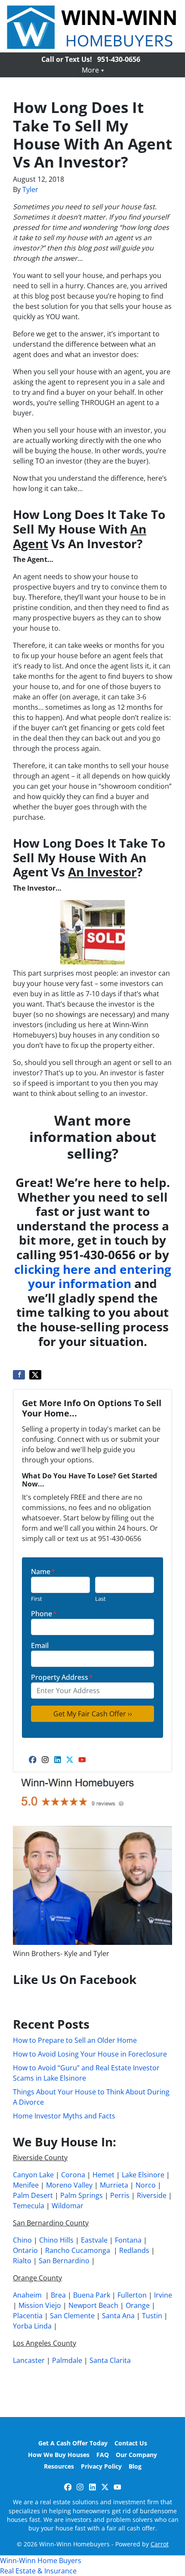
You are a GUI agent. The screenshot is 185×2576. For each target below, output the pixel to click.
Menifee (26, 2185)
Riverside (152, 2195)
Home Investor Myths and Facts (64, 2116)
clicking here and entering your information (93, 1276)
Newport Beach (93, 2305)
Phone (44, 1614)
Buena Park (92, 2295)
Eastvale (94, 2240)
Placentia (28, 2316)
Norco (146, 2185)
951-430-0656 (119, 59)
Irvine (163, 2295)
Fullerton (132, 2295)
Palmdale (67, 2360)
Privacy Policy (101, 2466)
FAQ (103, 2455)
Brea (58, 2295)
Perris (120, 2195)
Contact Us (131, 2443)
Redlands (134, 2250)
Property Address (62, 1677)
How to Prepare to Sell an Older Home (75, 2040)
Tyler (30, 189)
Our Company (136, 2455)
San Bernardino (64, 2261)
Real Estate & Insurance (38, 2571)
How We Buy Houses (59, 2455)
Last (100, 1599)
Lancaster (29, 2360)
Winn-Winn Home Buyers (41, 2561)
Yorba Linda (32, 2326)
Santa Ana (118, 2316)
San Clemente (72, 2316)
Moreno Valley (69, 2185)
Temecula (29, 2206)
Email (40, 1645)
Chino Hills (56, 2240)
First (37, 1599)
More (90, 70)
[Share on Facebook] (19, 1375)
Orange (138, 2305)
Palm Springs (82, 2195)
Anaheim (27, 2295)
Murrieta (114, 2185)
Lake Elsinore (143, 2175)
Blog (135, 2466)
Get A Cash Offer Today (73, 2443)
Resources (59, 2466)
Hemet (103, 2175)
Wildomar (68, 2206)
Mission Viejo (40, 2305)
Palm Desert (33, 2195)
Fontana (128, 2240)
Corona (73, 2175)
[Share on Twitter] (35, 1375)
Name (43, 1572)
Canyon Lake (33, 2175)
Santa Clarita (110, 2360)
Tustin (152, 2316)
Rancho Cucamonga (78, 2250)
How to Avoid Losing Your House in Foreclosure (90, 2054)
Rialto (22, 2261)
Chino (22, 2240)
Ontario (25, 2250)
